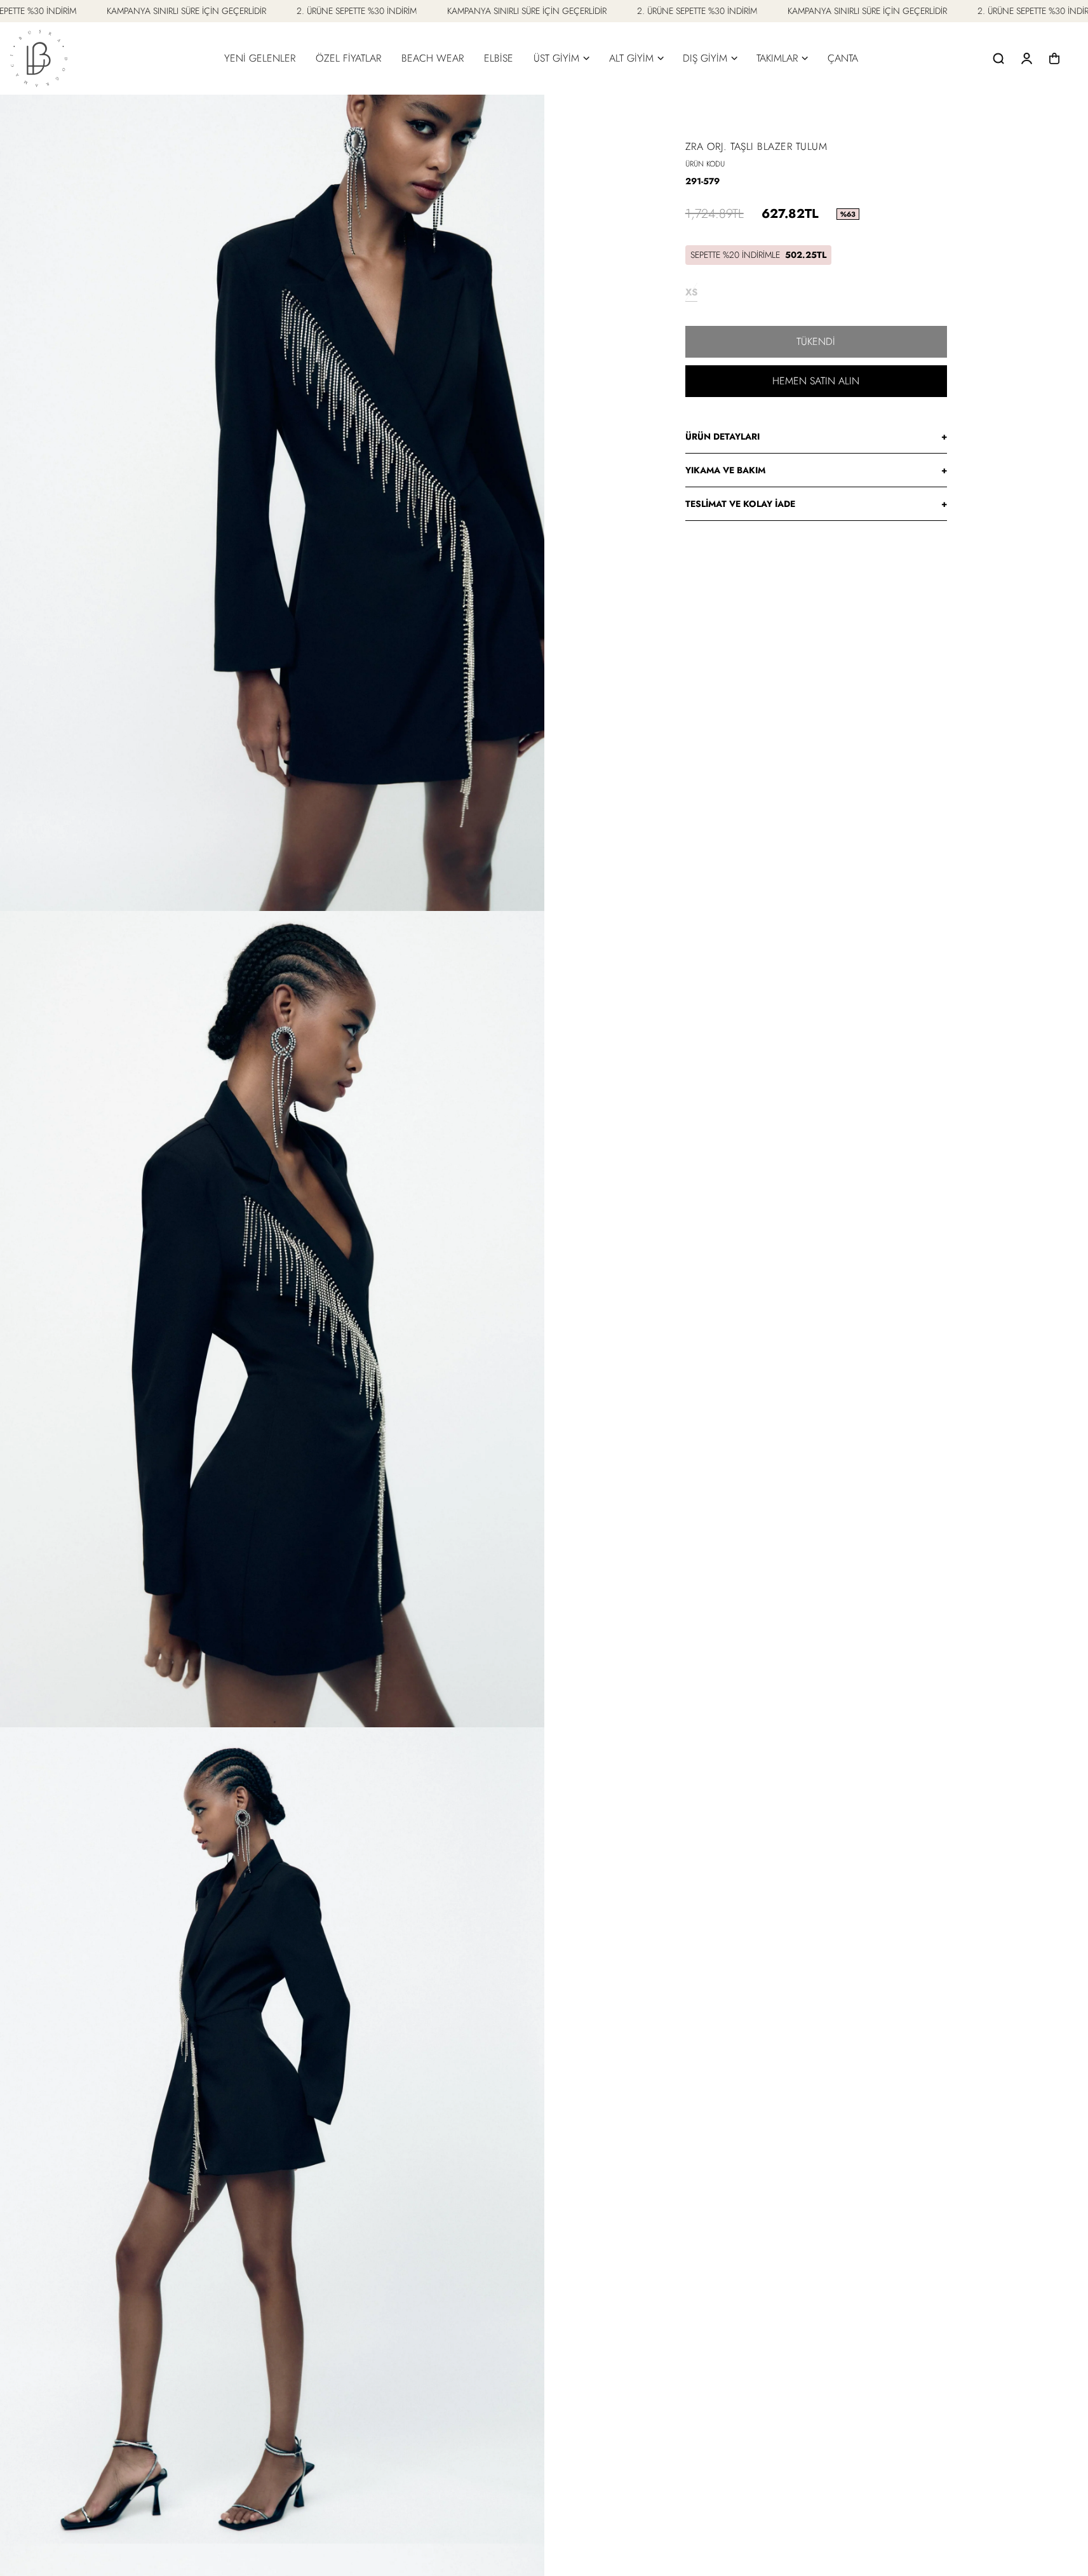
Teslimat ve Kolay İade (816, 504)
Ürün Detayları (816, 436)
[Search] (998, 58)
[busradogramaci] (39, 58)
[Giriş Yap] (1026, 58)
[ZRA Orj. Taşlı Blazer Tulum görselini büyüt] (272, 503)
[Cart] (1054, 58)
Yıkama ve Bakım (816, 470)
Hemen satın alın (816, 381)
